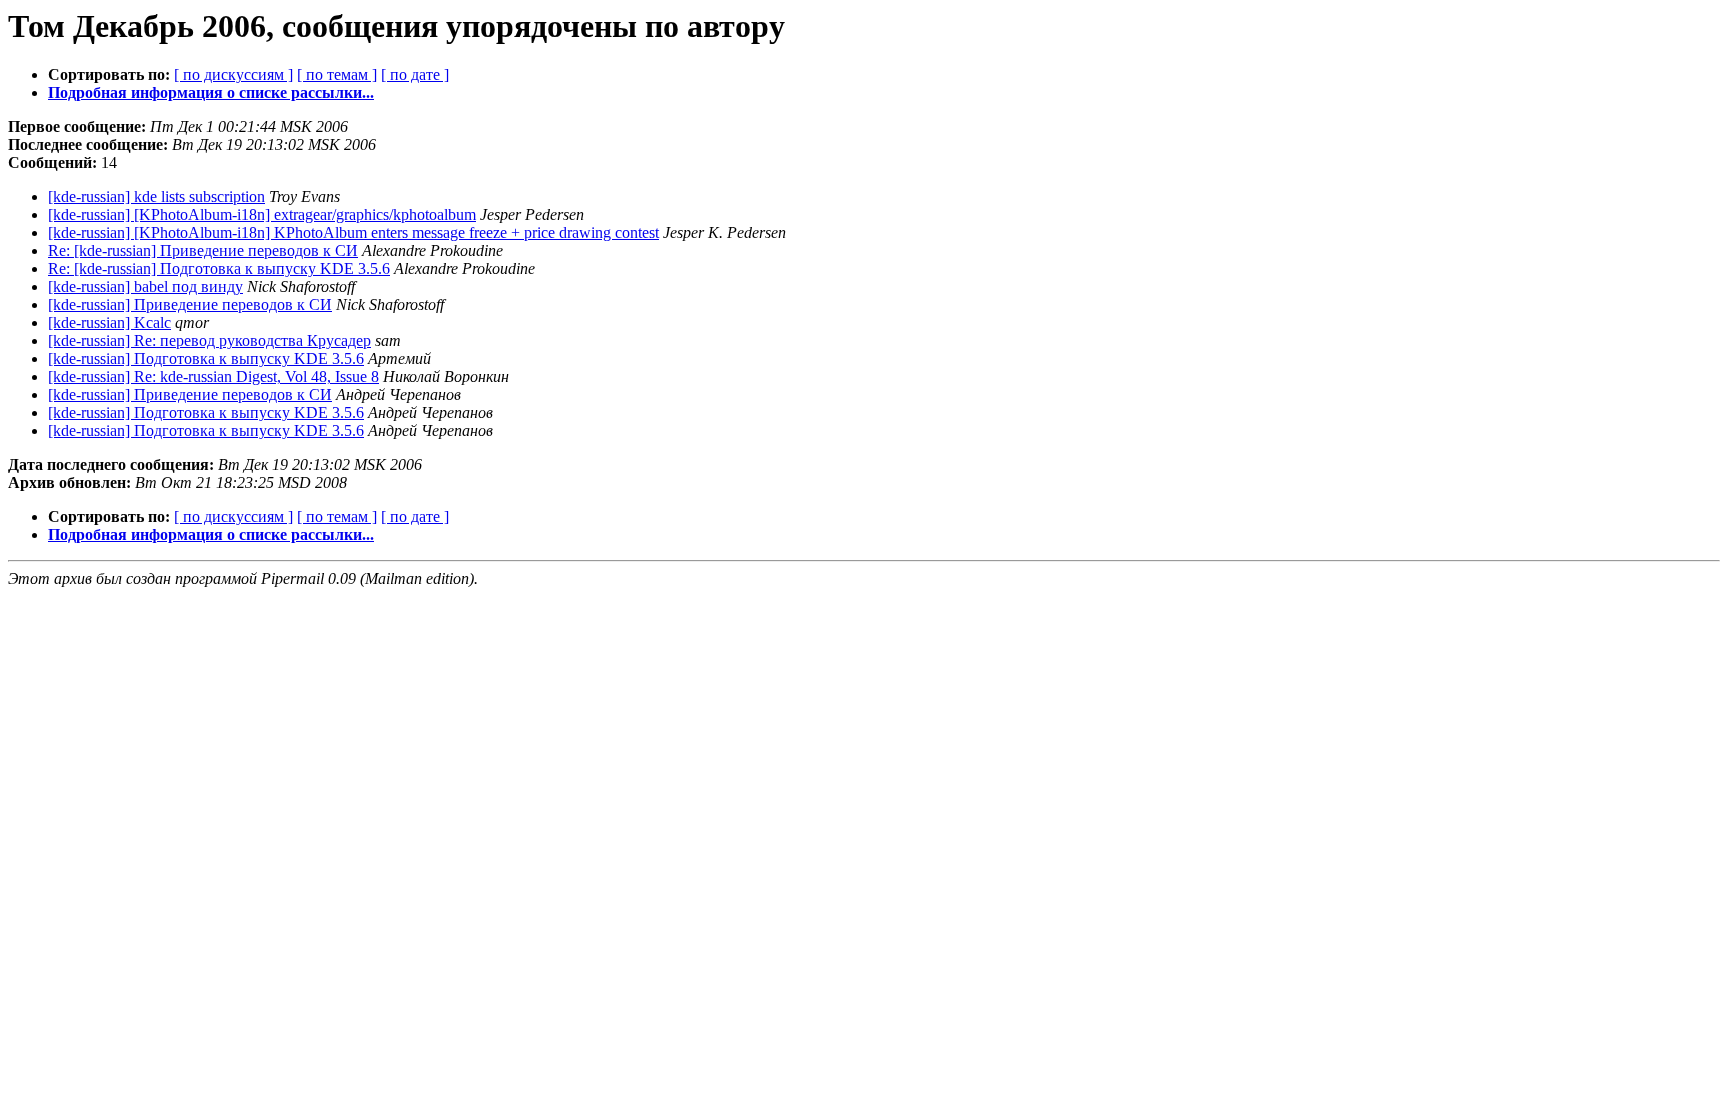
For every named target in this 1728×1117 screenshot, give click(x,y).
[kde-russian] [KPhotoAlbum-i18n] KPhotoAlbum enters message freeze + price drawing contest (353, 232)
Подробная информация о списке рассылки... (211, 92)
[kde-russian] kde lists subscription (156, 196)
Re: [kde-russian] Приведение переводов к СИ (203, 250)
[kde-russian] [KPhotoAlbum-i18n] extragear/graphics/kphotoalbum (262, 214)
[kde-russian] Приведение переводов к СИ (190, 304)
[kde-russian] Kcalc (109, 322)
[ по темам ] (337, 74)
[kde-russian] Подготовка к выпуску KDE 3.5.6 (206, 358)
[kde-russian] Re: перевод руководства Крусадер (209, 340)
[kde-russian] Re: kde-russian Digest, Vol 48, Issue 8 (213, 376)
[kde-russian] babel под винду (145, 286)
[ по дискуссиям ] (233, 74)
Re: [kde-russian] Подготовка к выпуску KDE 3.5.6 (219, 268)
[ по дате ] (415, 74)
